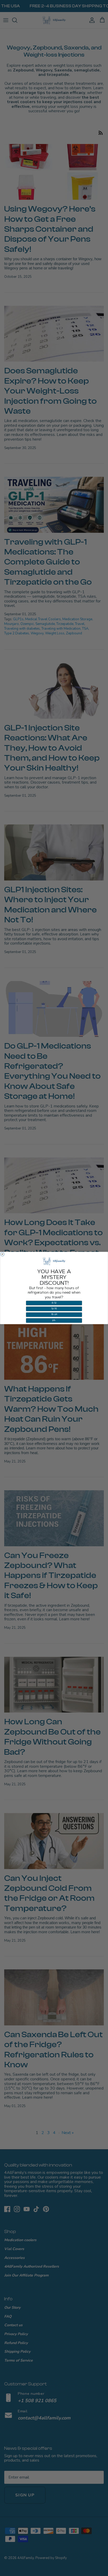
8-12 (54, 1303)
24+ (54, 1320)
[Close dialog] (2, 1254)
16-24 (54, 1315)
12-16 (54, 1309)
